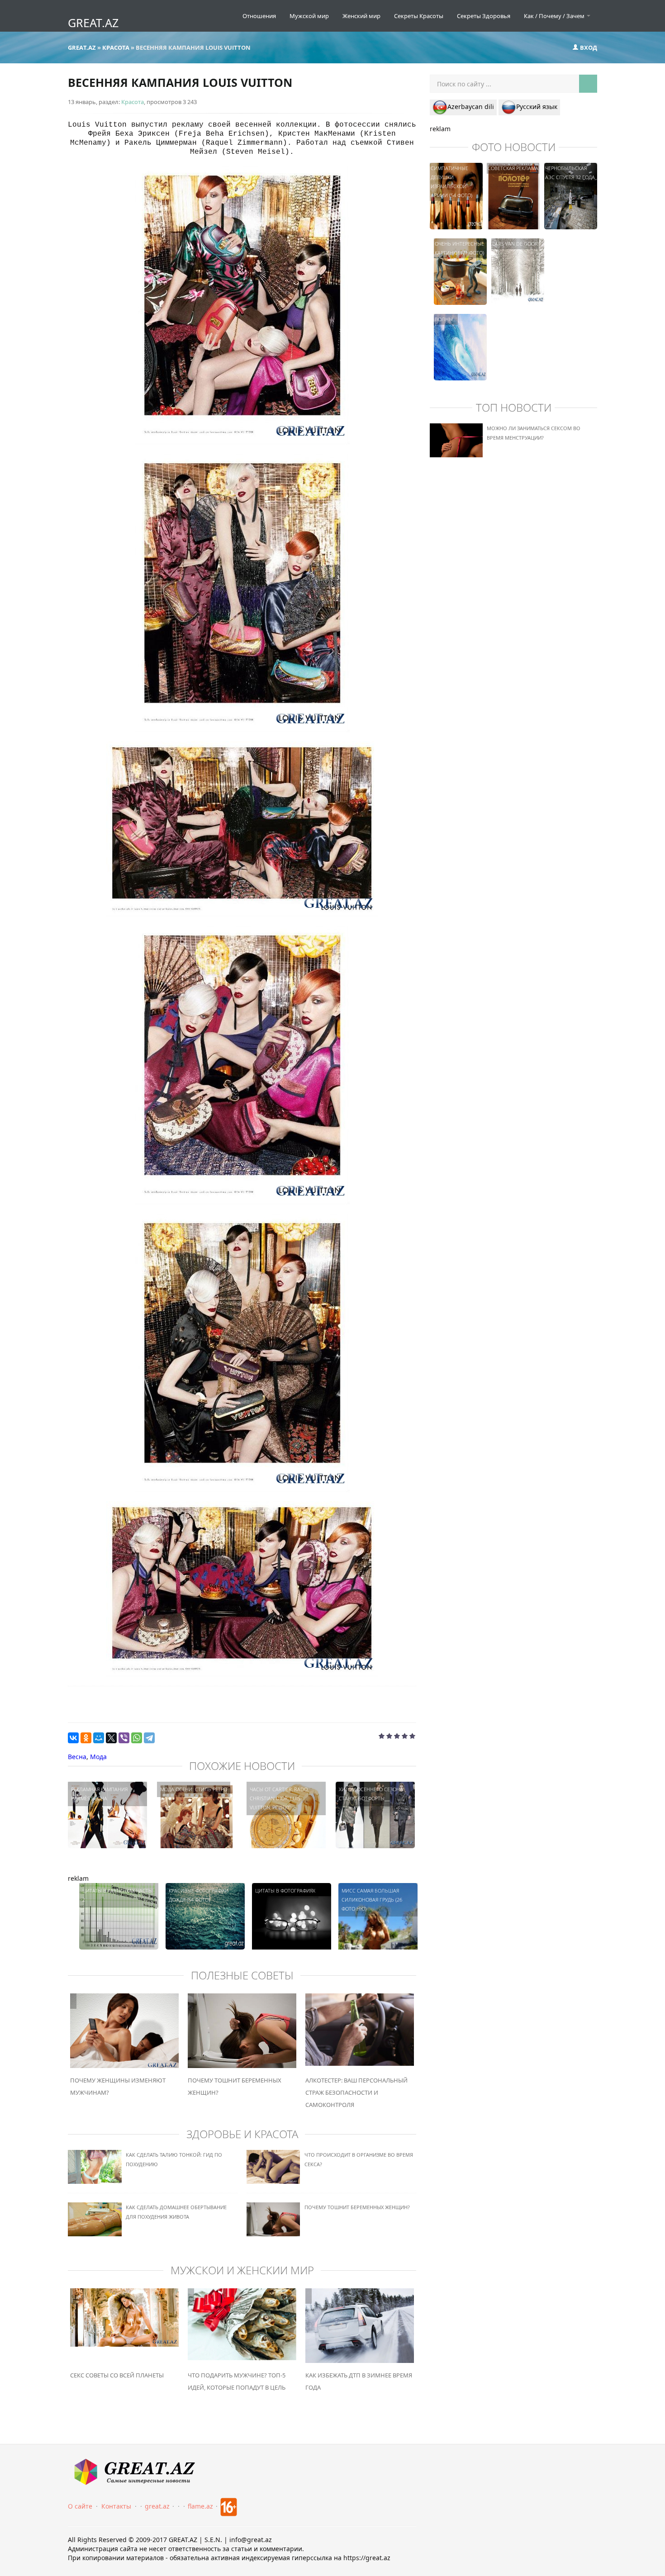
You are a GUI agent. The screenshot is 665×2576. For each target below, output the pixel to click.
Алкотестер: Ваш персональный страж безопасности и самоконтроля (356, 2092)
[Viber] (124, 1738)
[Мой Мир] (99, 1738)
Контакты (116, 2506)
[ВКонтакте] (73, 1738)
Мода (98, 1757)
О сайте (80, 2506)
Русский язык (537, 107)
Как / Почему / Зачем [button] (555, 16)
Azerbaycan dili (471, 107)
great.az (157, 2506)
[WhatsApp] (137, 1738)
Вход (588, 47)
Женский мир (361, 16)
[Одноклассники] (86, 1738)
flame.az (200, 2506)
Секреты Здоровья (484, 16)
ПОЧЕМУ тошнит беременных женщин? (357, 2207)
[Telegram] (149, 1738)
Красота (133, 102)
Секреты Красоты (419, 16)
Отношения (259, 16)
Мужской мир (309, 16)
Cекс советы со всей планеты (117, 2375)
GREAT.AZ (93, 23)
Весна (77, 1757)
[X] (111, 1738)
